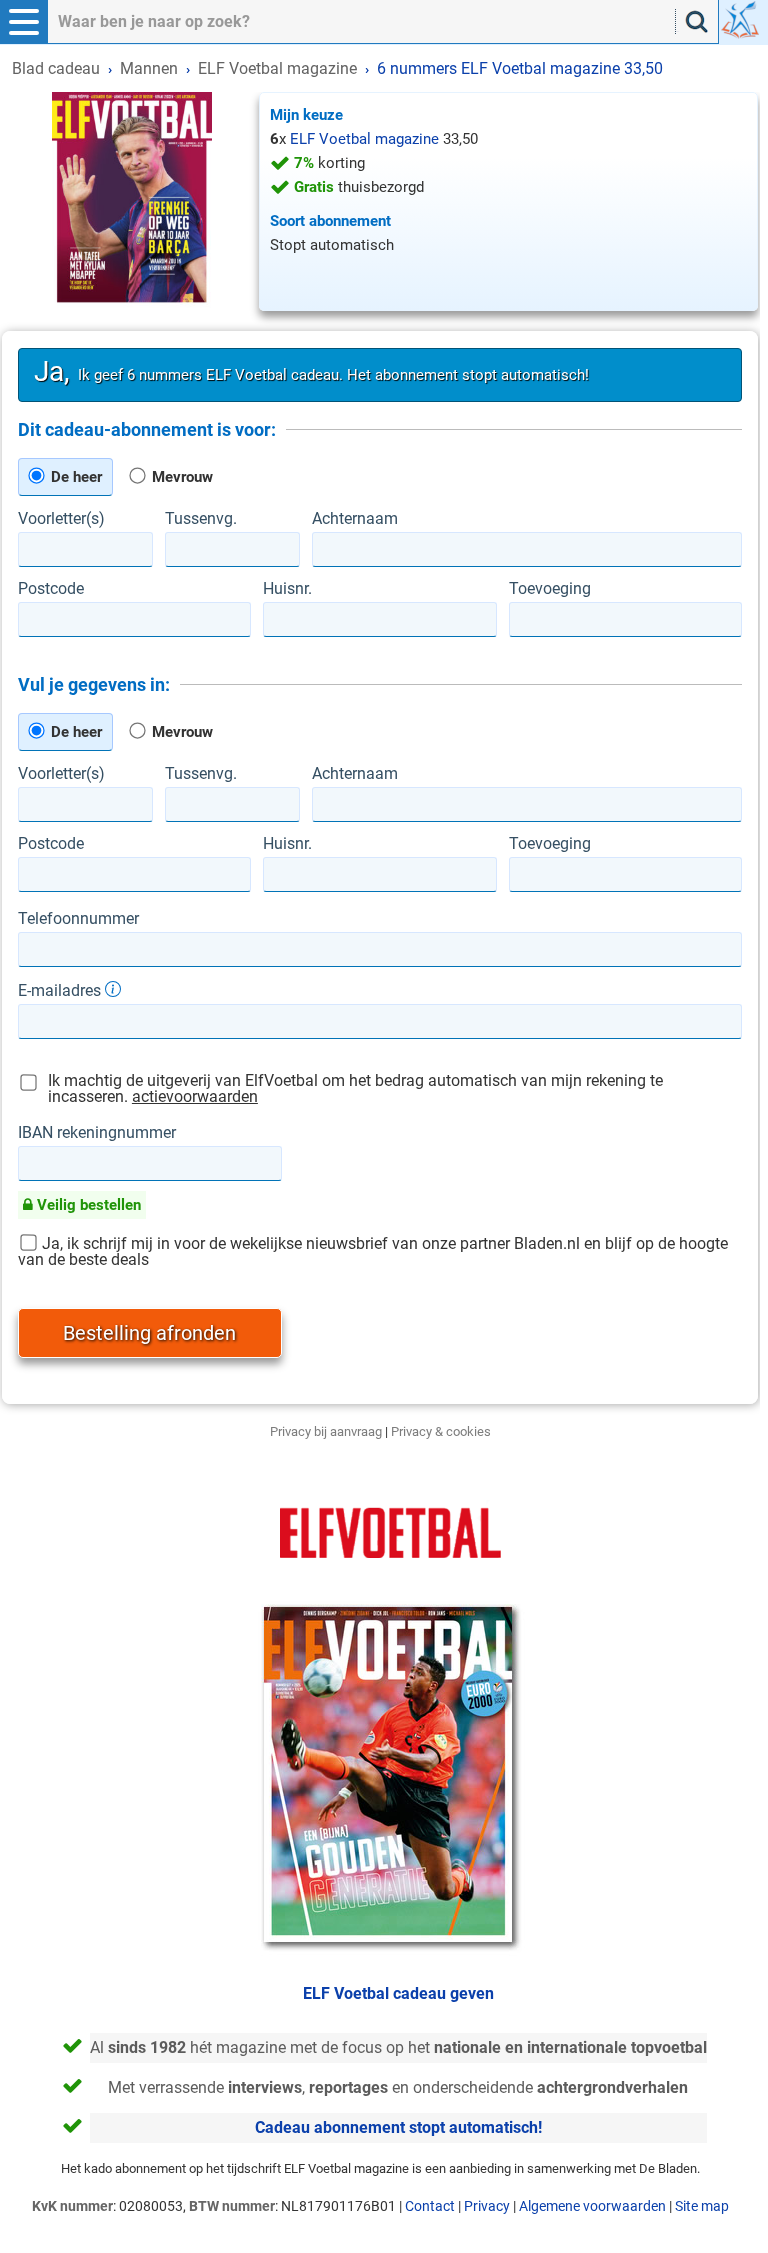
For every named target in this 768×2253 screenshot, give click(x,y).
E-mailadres (61, 990)
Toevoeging (550, 589)
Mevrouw (180, 477)
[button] (24, 22)
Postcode (51, 589)
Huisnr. (287, 589)
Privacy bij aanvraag (326, 1431)
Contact (430, 2206)
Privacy (487, 2206)
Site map (702, 2206)
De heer (74, 477)
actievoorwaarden (195, 1096)
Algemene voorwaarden (592, 2206)
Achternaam (355, 519)
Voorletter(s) (61, 519)
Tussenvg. (201, 519)
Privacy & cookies (441, 1431)
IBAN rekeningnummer (97, 1133)
